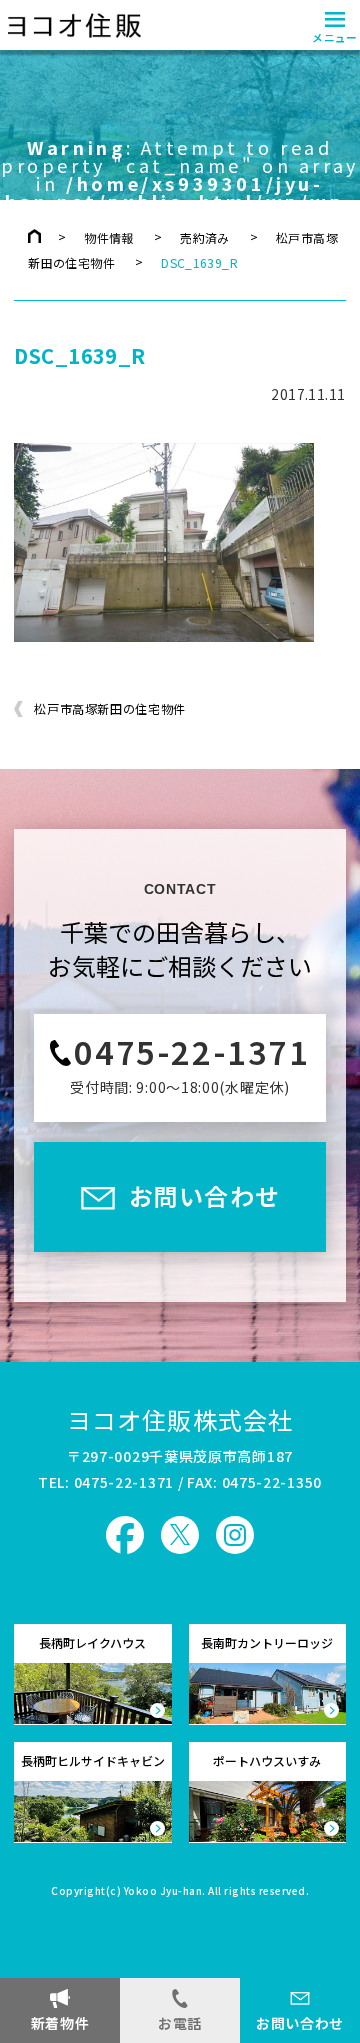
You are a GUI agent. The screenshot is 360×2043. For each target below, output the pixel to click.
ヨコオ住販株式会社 (180, 1419)
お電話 (180, 2023)
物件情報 (108, 237)
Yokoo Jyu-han (163, 1892)
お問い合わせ (300, 2023)
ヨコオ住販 (71, 25)
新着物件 (60, 2023)
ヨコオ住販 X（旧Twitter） (180, 1535)
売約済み (204, 237)
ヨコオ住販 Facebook (125, 1535)
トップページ (34, 236)
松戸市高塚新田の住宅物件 (109, 709)
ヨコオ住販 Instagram (235, 1535)
